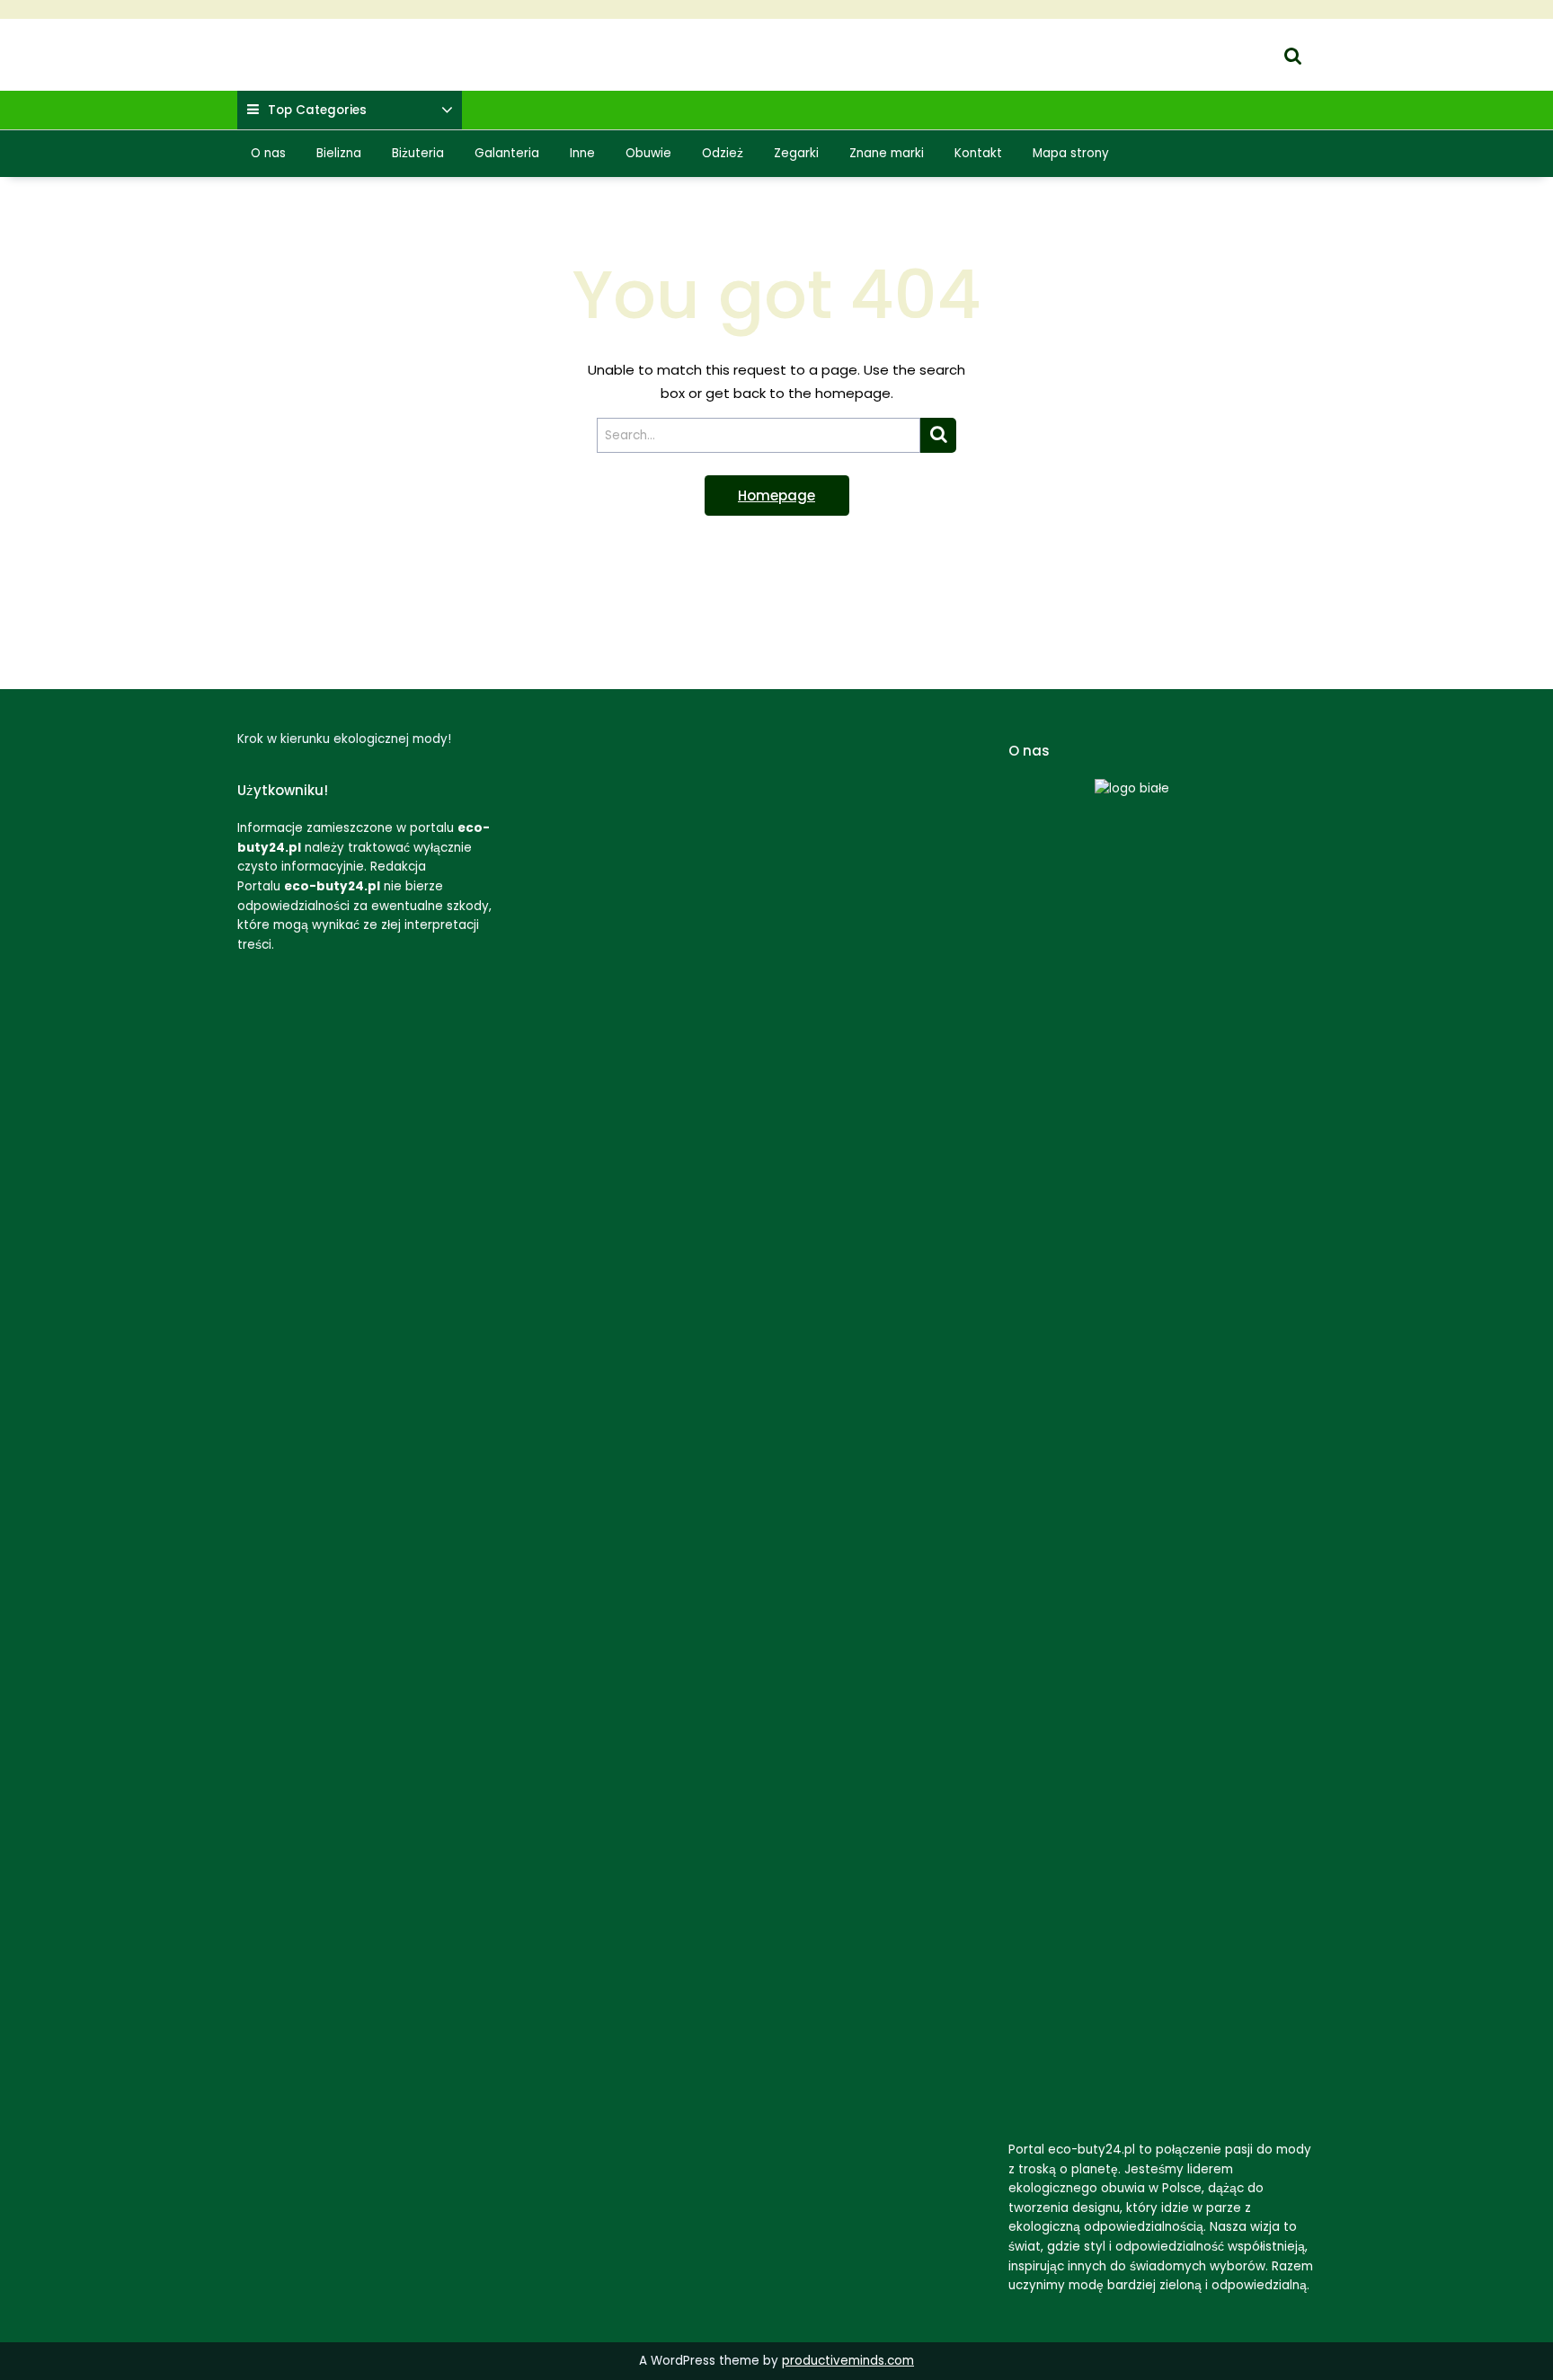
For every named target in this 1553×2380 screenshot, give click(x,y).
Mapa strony (1071, 153)
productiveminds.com (848, 2361)
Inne (582, 153)
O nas (268, 153)
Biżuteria (418, 153)
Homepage (776, 495)
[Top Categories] (447, 111)
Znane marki (887, 153)
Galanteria (507, 153)
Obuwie (648, 153)
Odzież (723, 153)
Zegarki (796, 153)
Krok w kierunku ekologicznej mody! (353, 66)
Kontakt (978, 153)
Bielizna (339, 153)
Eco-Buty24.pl (283, 44)
